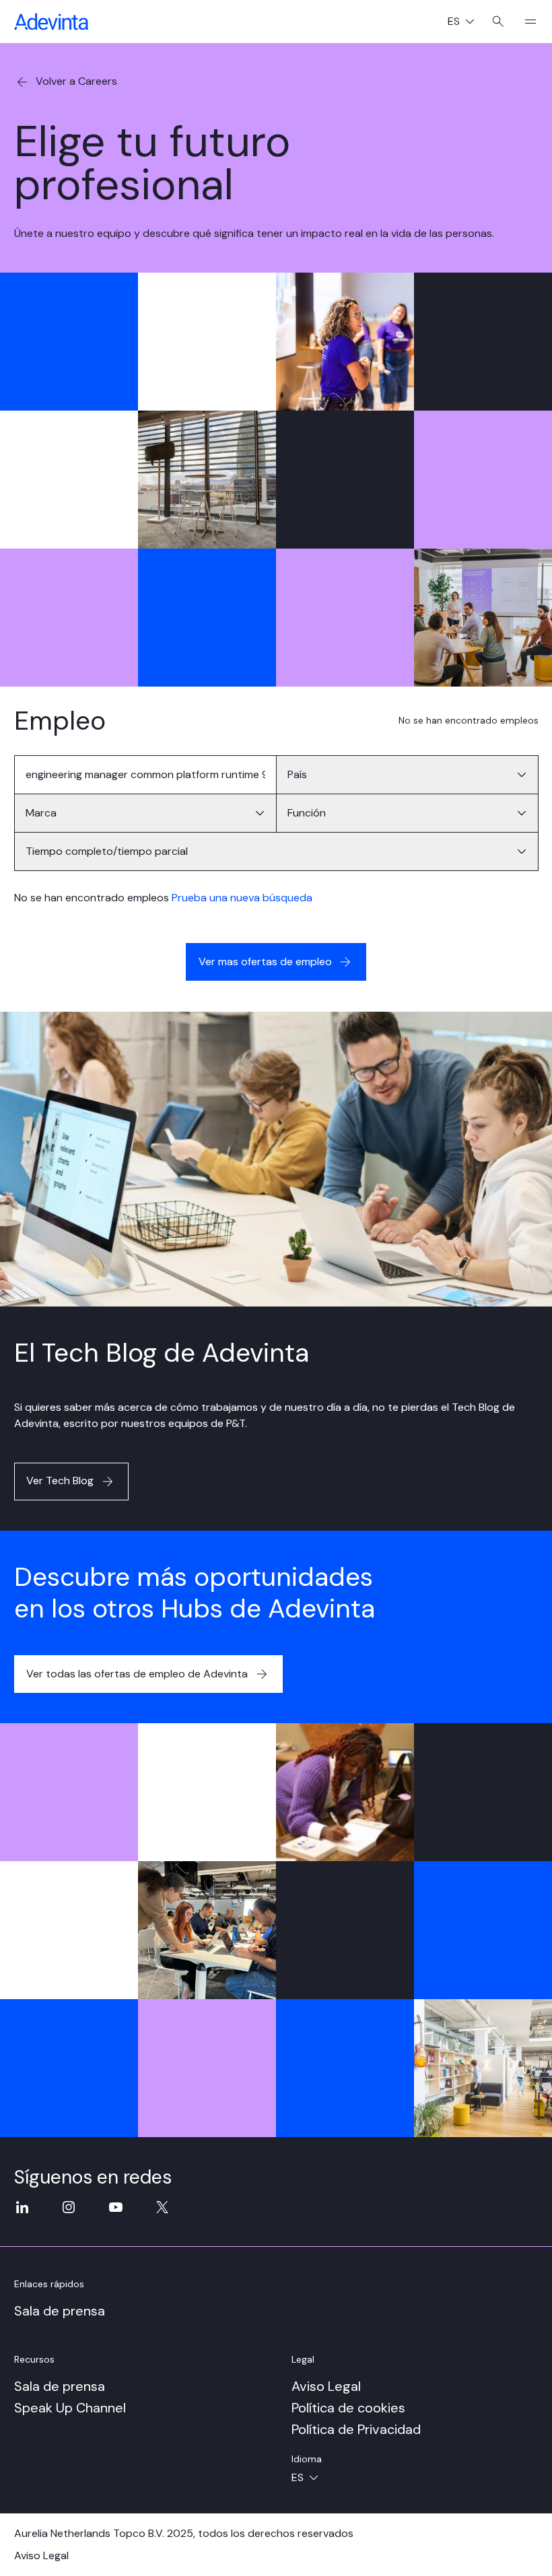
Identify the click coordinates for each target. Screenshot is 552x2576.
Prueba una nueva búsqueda (242, 898)
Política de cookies (348, 2408)
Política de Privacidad (356, 2429)
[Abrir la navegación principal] (525, 22)
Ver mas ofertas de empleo (265, 962)
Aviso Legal (326, 2386)
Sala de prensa (60, 2311)
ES (466, 23)
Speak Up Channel (70, 2408)
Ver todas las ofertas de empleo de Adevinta (137, 1674)
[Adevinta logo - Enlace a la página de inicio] (51, 22)
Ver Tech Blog (60, 1481)
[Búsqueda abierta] (498, 22)
